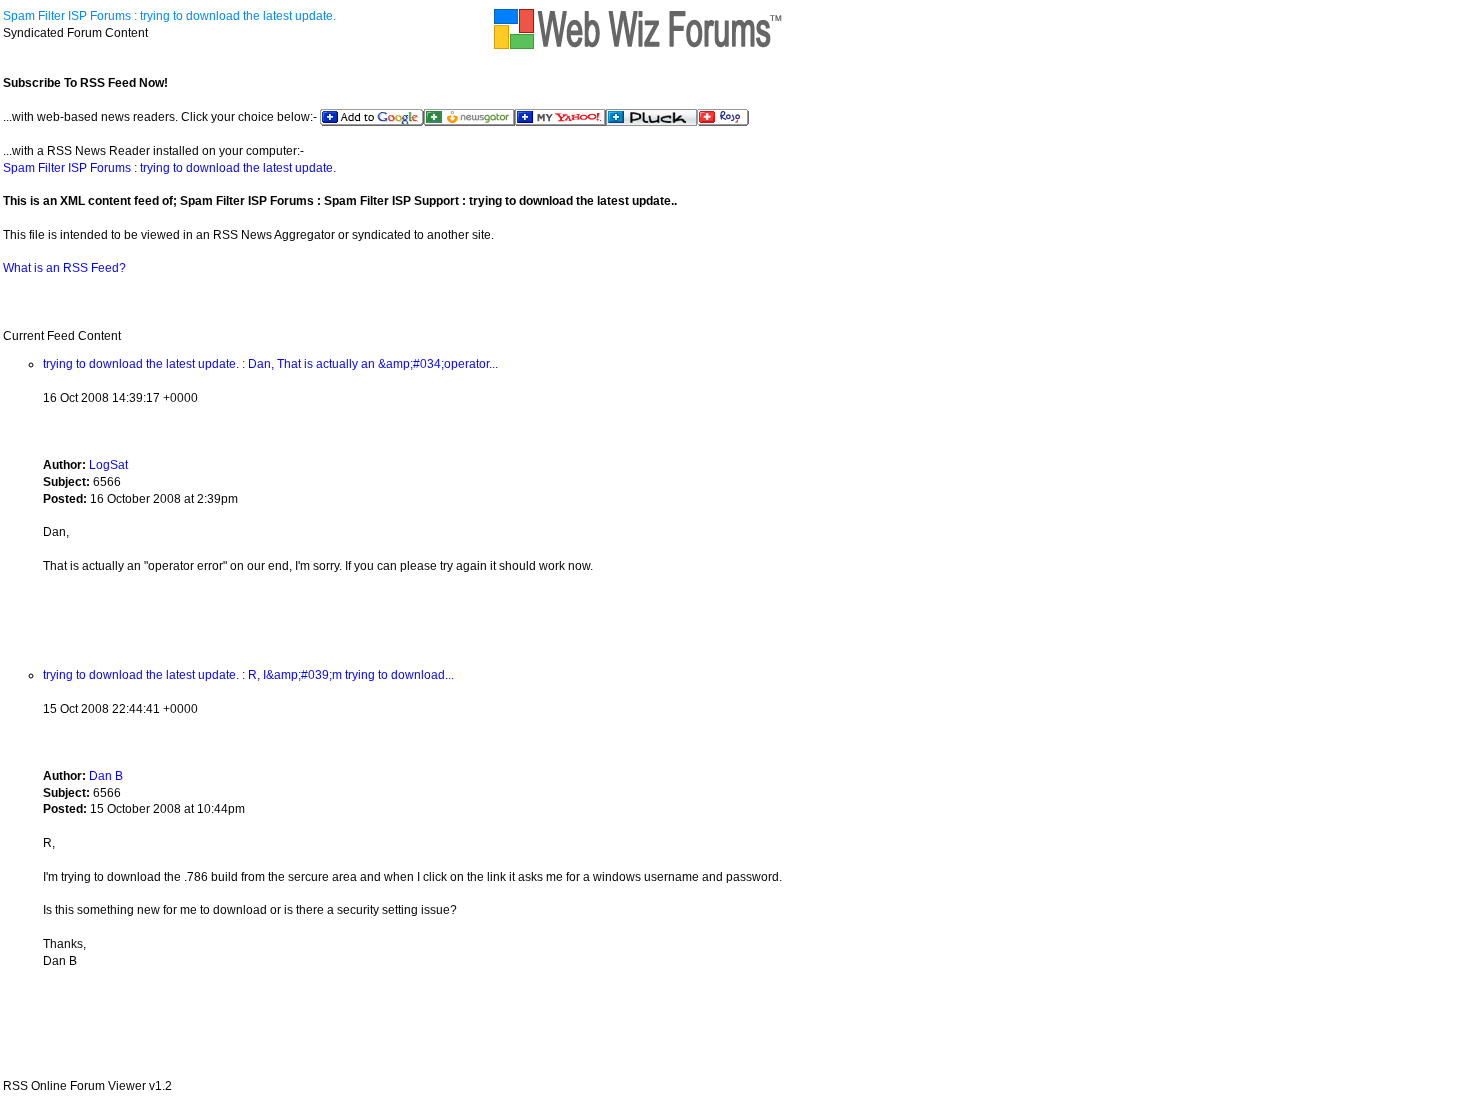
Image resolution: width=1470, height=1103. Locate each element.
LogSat (108, 465)
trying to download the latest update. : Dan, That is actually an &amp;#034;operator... (270, 364)
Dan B (106, 776)
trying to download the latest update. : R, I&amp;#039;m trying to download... (248, 675)
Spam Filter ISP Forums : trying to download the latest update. (169, 16)
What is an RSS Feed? (64, 268)
